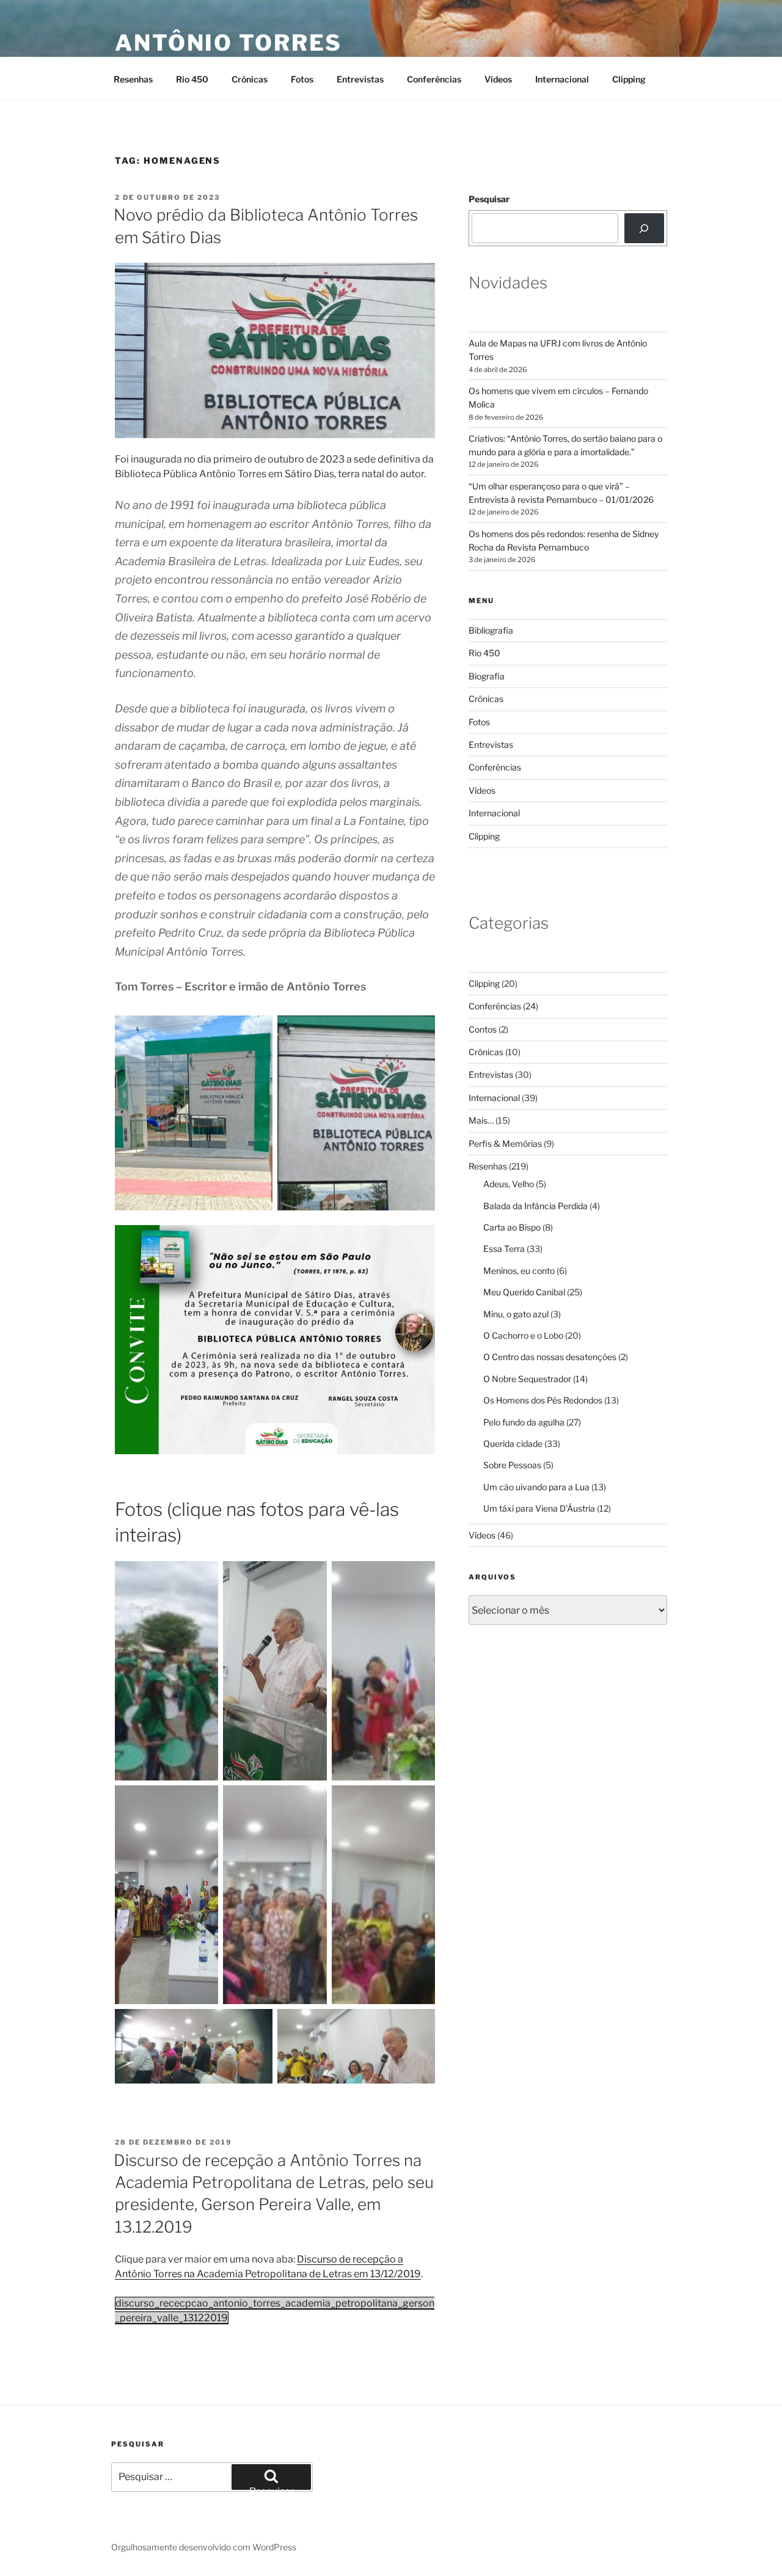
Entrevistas (360, 79)
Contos (483, 1029)
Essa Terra (504, 1249)
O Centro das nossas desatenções (550, 1357)
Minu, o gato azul (516, 1314)
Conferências (434, 79)
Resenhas (133, 79)
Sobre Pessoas (512, 1465)
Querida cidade (513, 1444)
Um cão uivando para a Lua (536, 1487)
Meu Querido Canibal (524, 1292)
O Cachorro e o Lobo (523, 1335)
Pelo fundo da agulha (524, 1422)
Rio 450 (192, 79)
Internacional (562, 79)
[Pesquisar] (644, 228)
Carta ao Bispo (512, 1227)
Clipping (629, 79)
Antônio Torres (228, 43)
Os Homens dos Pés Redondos (543, 1400)
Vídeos (498, 79)
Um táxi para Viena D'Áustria (539, 1508)
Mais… (481, 1120)
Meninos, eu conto (519, 1271)
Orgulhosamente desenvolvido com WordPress (204, 2547)
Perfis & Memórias (505, 1143)
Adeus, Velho (509, 1184)
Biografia (487, 676)
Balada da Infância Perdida (535, 1206)
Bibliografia (491, 630)
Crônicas (250, 79)
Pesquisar (489, 199)
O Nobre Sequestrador (527, 1379)
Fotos (302, 79)
